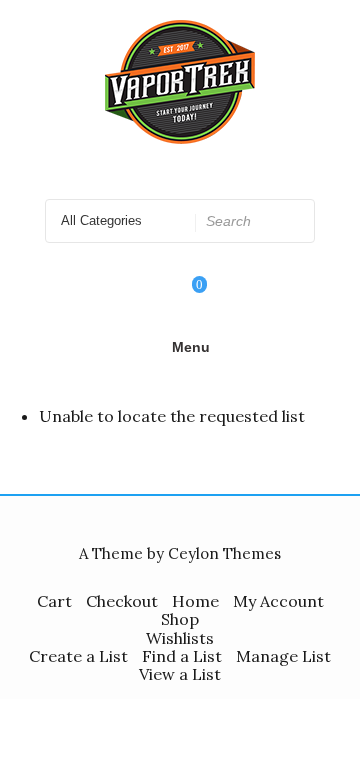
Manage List (283, 656)
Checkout (122, 601)
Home (195, 601)
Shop (180, 619)
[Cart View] (186, 298)
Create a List (78, 656)
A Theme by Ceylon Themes (180, 553)
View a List (180, 674)
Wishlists (180, 638)
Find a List (182, 656)
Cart (54, 601)
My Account (278, 601)
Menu (191, 347)
